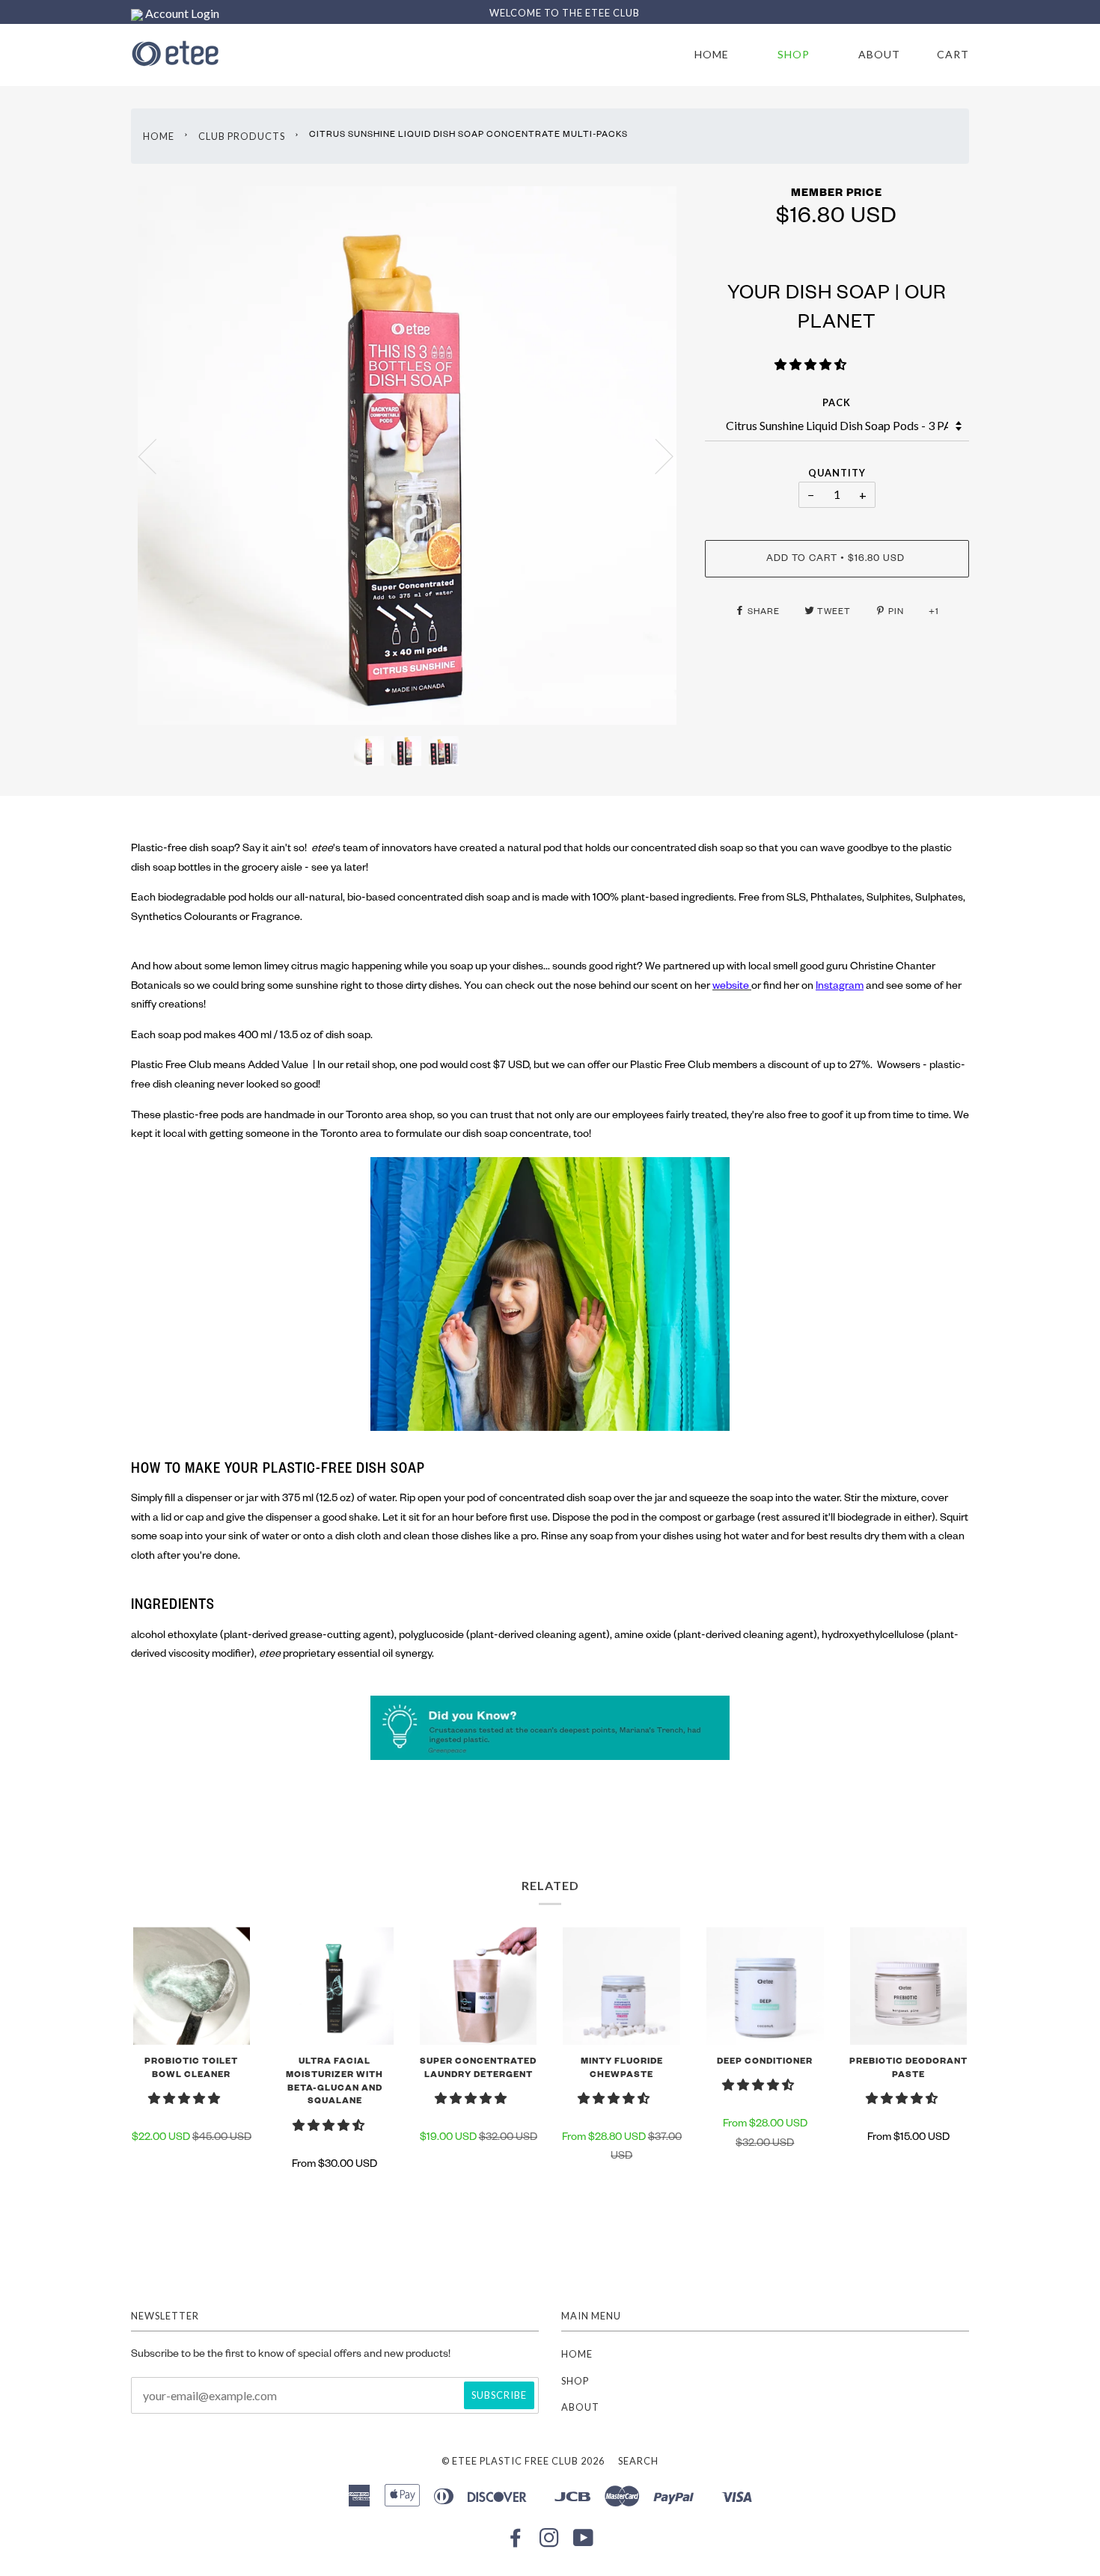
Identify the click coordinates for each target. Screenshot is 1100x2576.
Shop (794, 54)
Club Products (242, 136)
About (879, 54)
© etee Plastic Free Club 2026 (523, 2461)
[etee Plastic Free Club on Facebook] (516, 2542)
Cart (953, 54)
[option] (407, 456)
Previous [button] (156, 456)
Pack (837, 402)
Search (638, 2461)
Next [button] (655, 456)
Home (712, 54)
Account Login (181, 13)
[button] (812, 367)
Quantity (837, 473)
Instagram (840, 987)
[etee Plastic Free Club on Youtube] (584, 2542)
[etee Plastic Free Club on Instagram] (550, 2542)
